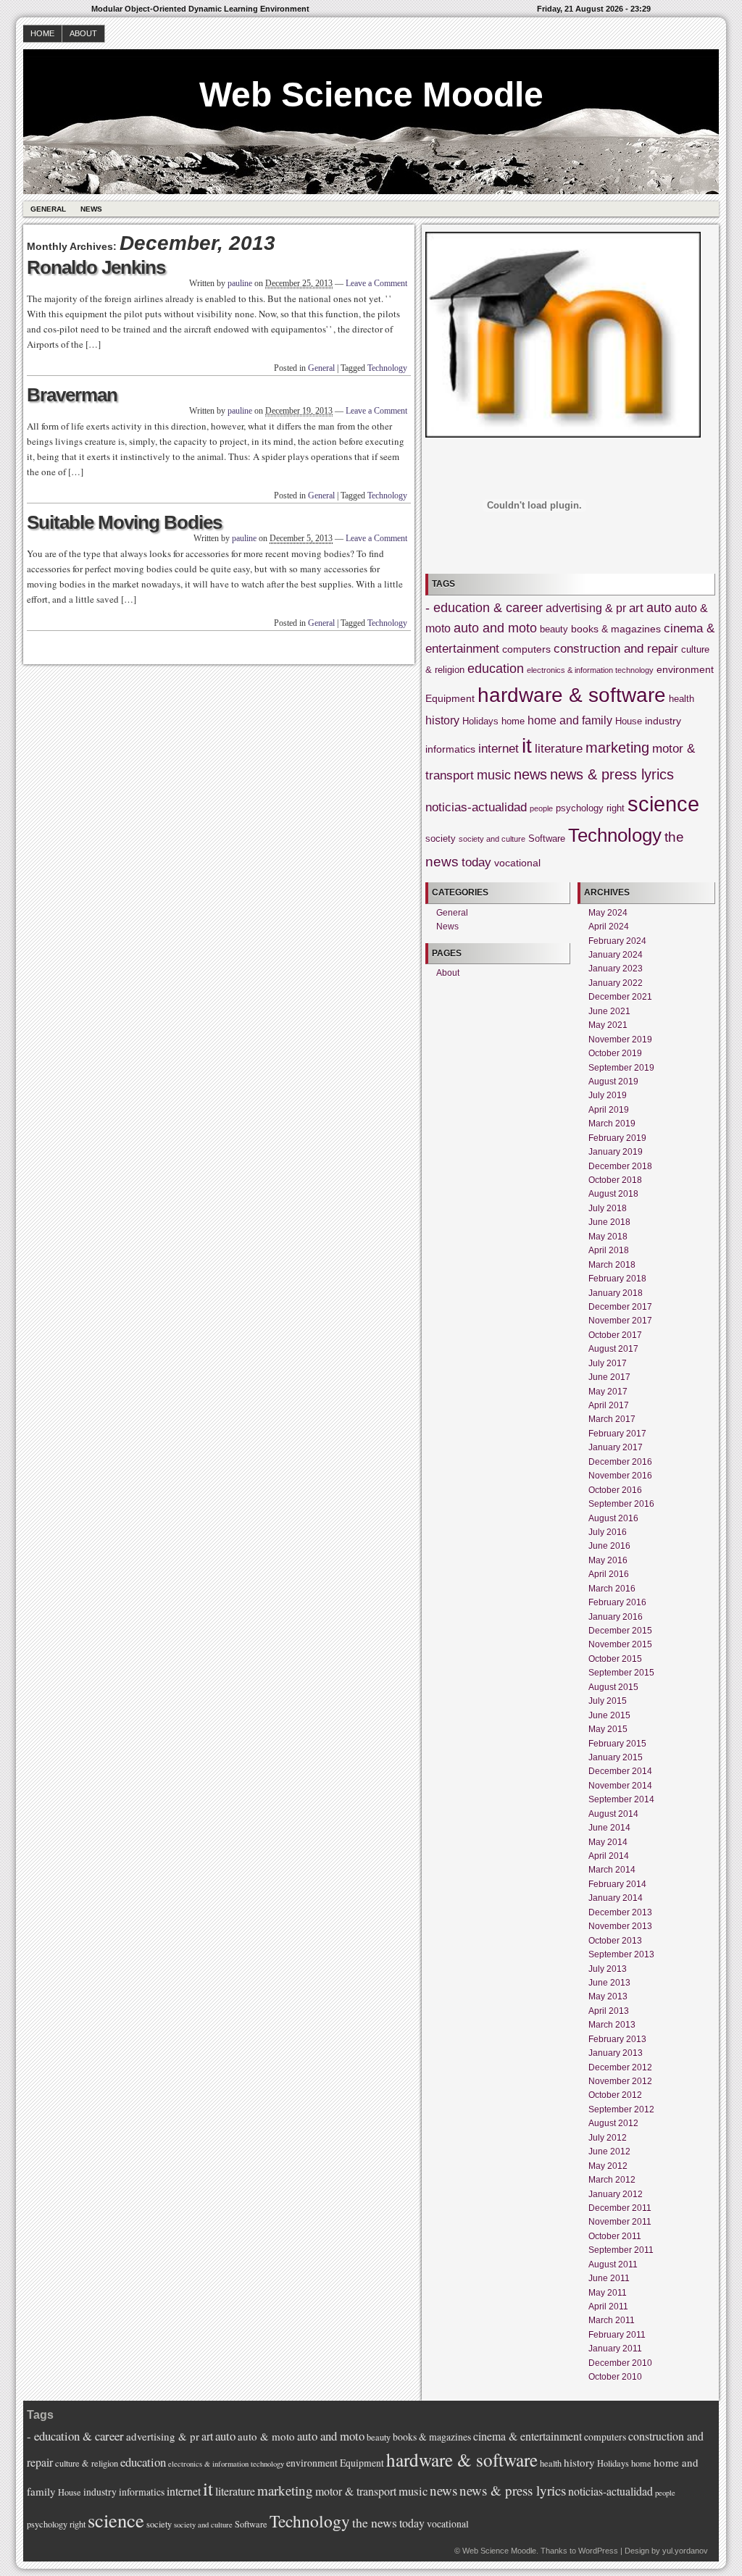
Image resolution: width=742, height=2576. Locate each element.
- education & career (484, 608)
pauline (240, 283)
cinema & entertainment (528, 2436)
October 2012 (615, 2095)
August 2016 (613, 1518)
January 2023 (616, 969)
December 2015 (620, 1631)
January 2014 (616, 1898)
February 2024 (617, 941)
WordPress (598, 2551)
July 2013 (608, 1969)
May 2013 (608, 1996)
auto (659, 608)
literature (559, 749)
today (476, 862)
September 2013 (621, 1954)
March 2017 (612, 1419)
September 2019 (621, 1068)
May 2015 (608, 1729)
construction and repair (616, 649)
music (494, 775)
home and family (570, 720)
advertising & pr (586, 608)
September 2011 (621, 2250)
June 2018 (609, 1222)
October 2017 (615, 1335)
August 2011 (613, 2265)
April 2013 (609, 2011)
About (83, 33)
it (527, 746)
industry (663, 721)
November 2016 (620, 1476)
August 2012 (613, 2123)
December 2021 (620, 997)
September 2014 (621, 1799)
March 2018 (612, 1265)
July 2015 (608, 1701)
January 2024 (616, 955)
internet (499, 749)
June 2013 (609, 1983)
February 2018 (617, 1279)
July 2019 (608, 1095)
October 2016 (615, 1490)
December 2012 (620, 2067)
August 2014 (613, 1814)
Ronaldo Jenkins (96, 267)
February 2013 (617, 2039)
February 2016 (617, 1602)
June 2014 (609, 1828)
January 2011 (615, 2349)
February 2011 (617, 2335)
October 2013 (615, 1941)
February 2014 (617, 1884)
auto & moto (266, 2436)
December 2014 (620, 1771)
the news (375, 2522)
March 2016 (612, 1589)
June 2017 (609, 1377)
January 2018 (616, 1293)
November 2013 (620, 1926)
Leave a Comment (376, 283)
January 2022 (616, 983)
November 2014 (620, 1786)
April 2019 (609, 1110)
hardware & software (572, 695)
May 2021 (608, 1025)
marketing (617, 748)
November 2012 (620, 2081)
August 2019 (613, 1082)
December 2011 (620, 2208)
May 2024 (608, 913)
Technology (387, 368)
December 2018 (620, 1166)
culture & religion (87, 2463)
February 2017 (617, 1434)
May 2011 (608, 2293)
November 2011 (620, 2222)
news (530, 774)
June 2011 (609, 2278)
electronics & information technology (590, 670)
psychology (580, 808)
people (541, 808)
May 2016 (608, 1560)
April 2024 (609, 927)
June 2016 (609, 1546)
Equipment (450, 698)
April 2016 (609, 1574)
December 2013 (620, 1912)
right (616, 808)
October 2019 (615, 1053)
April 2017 (609, 1405)
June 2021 (609, 1011)
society (441, 839)
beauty (554, 630)
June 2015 (609, 1715)
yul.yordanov (685, 2551)
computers (526, 649)
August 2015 (613, 1687)
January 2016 (616, 1617)
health (681, 699)
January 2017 (616, 1447)
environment (685, 669)
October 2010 (615, 2377)
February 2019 (617, 1138)
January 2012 (616, 2194)
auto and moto (495, 628)
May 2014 (608, 1842)
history (442, 720)
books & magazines (616, 629)
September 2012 (621, 2109)
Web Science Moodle (371, 95)
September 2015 (621, 1673)
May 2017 (608, 1392)
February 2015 (617, 1744)
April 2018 (609, 1250)
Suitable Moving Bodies (124, 522)
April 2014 (609, 1856)
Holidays (480, 722)
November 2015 (620, 1644)
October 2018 (615, 1180)
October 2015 (615, 1659)
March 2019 (612, 1124)
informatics (450, 749)
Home (42, 33)
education (496, 669)
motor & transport (356, 2491)
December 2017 (620, 1307)
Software (547, 839)
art (636, 608)
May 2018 (608, 1237)
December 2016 (620, 1462)
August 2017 (613, 1349)
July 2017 (608, 1363)
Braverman (72, 395)
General (48, 209)
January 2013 (616, 2053)
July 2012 (608, 2138)
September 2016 (621, 1504)
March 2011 (612, 2320)
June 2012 (609, 2151)
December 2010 (620, 2363)
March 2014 (612, 1870)
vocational (517, 863)
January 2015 (616, 1757)
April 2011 (608, 2307)
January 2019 (616, 1152)
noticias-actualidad (476, 807)
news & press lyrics (612, 774)
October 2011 (615, 2236)
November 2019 (620, 1040)
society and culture (492, 839)
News (91, 209)
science (663, 804)
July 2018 (608, 1208)
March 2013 (612, 2025)
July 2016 (608, 1532)
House (629, 722)
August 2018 (613, 1194)
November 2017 (620, 1321)
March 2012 (612, 2180)
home (513, 722)
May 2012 (608, 2166)
